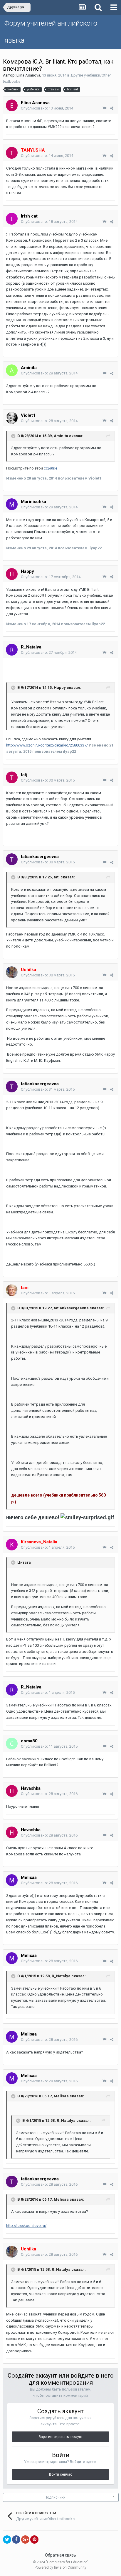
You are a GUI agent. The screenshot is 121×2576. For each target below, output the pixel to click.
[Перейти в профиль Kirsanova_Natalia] (12, 1545)
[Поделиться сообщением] (112, 108)
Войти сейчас (61, 2474)
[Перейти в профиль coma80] (12, 1744)
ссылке (51, 468)
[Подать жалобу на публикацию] (104, 108)
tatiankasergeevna (40, 857)
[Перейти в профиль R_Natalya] (12, 650)
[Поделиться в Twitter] (7, 2539)
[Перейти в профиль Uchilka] (12, 972)
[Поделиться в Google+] (25, 2539)
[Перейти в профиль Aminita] (12, 370)
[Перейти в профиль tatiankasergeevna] (12, 859)
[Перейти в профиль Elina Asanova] (12, 105)
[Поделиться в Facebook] (16, 2539)
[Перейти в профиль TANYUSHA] (12, 153)
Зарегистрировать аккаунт (60, 2437)
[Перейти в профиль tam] (12, 1290)
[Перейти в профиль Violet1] (12, 418)
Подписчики (55, 2497)
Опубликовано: (47, 108)
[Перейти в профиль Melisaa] (12, 1880)
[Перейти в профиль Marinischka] (12, 504)
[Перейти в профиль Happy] (12, 574)
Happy (27, 571)
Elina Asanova (28, 75)
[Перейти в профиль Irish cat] (12, 219)
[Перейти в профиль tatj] (12, 777)
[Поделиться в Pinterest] (34, 2539)
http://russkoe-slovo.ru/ (26, 2226)
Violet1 (28, 415)
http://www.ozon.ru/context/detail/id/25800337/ (47, 745)
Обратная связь (60, 2555)
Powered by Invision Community (60, 2567)
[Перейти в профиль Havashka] (12, 1791)
